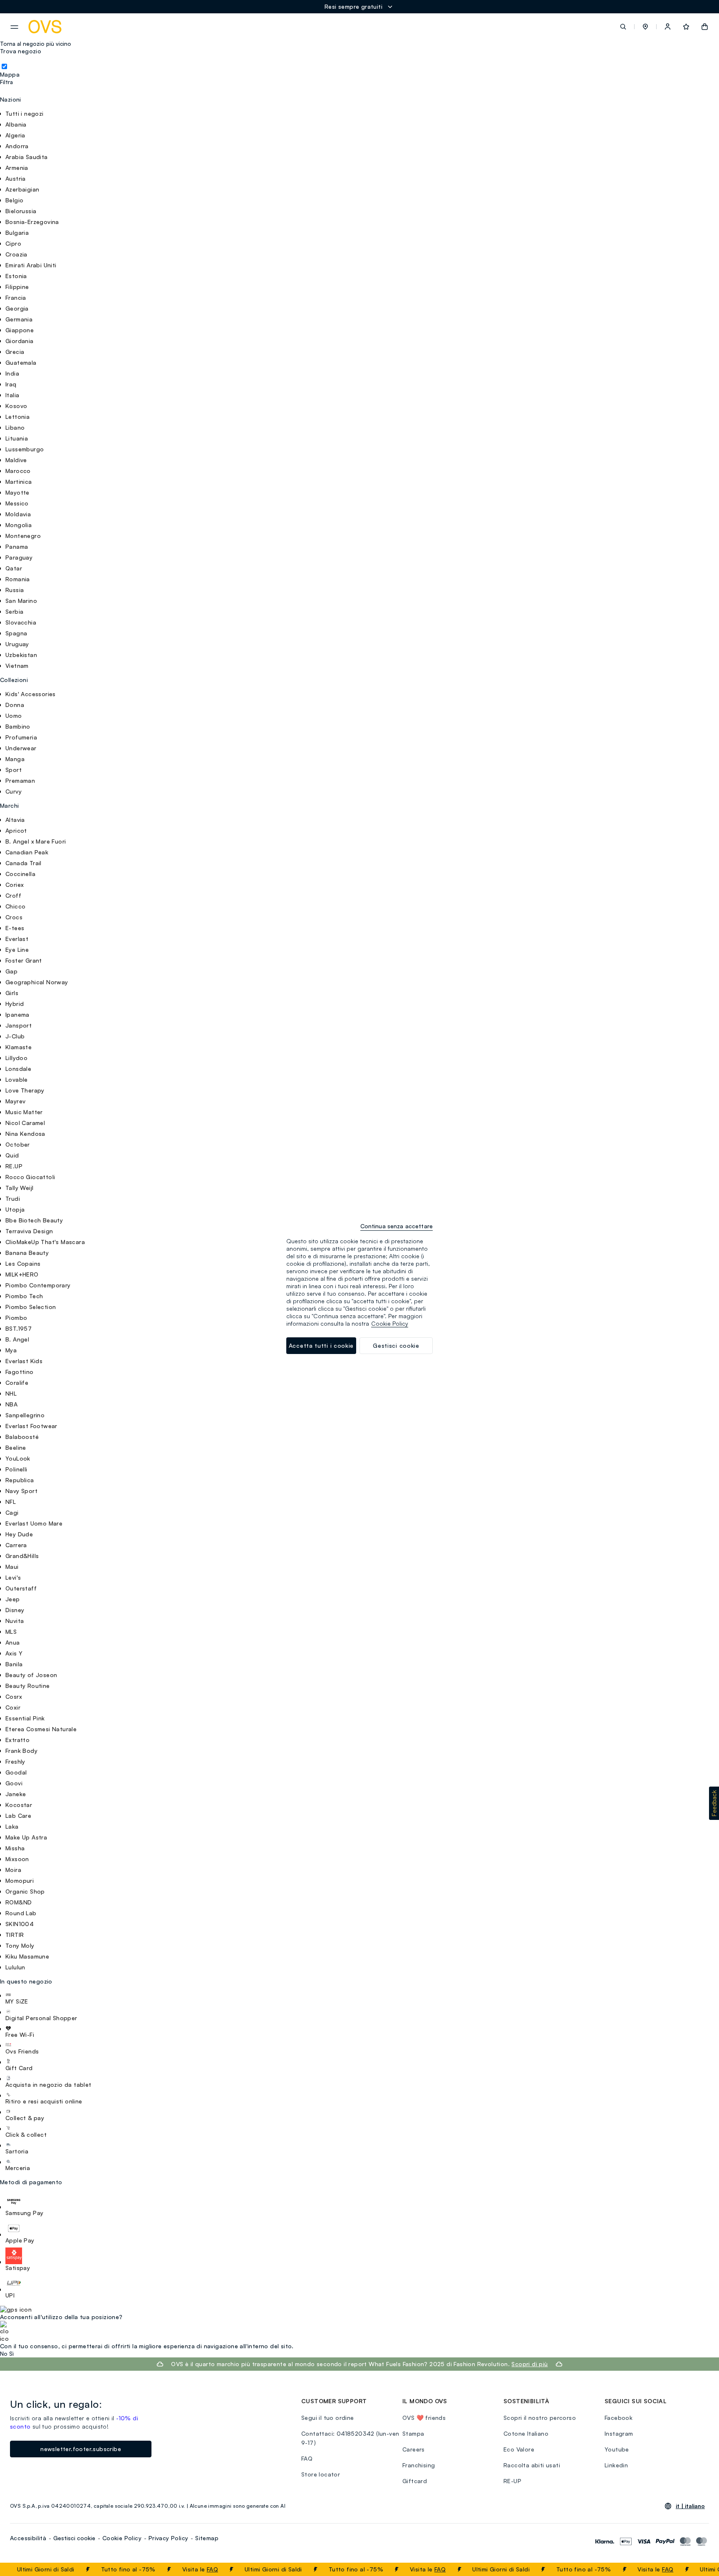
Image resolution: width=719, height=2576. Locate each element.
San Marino (21, 601)
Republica (20, 1480)
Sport (14, 770)
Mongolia (19, 525)
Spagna (16, 633)
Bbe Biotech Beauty (34, 1220)
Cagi (12, 1512)
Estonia (16, 276)
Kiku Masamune (27, 1956)
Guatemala (21, 362)
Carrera (16, 1545)
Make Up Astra (26, 1837)
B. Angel (17, 1339)
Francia (16, 297)
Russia (15, 590)
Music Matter (24, 1112)
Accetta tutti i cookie (321, 1345)
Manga (15, 759)
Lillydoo (16, 1058)
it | (690, 2506)
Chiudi (697, 2569)
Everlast (17, 939)
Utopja (15, 1209)
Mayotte (17, 492)
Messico (17, 503)
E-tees (15, 928)
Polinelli (16, 1469)
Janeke (16, 1794)
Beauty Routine (28, 1686)
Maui (12, 1567)
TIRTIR (15, 1935)
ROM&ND (19, 1902)
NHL (11, 1393)
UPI (10, 2295)
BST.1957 (19, 1328)
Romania (18, 579)
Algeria (15, 135)
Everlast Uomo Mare (34, 1523)
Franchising (419, 2465)
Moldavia (18, 514)
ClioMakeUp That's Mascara (45, 1242)
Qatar (14, 568)
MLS (11, 1631)
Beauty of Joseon (31, 1675)
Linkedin (616, 2465)
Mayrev (15, 1101)
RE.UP (14, 1166)
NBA (11, 1404)
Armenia (17, 168)
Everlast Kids (24, 1361)
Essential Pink (25, 1718)
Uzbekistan (21, 655)
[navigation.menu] (14, 27)
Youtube (617, 2449)
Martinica (19, 482)
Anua (13, 1642)
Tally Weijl (19, 1188)
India (12, 373)
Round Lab (21, 1913)
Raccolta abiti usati (532, 2465)
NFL (11, 1502)
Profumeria (21, 737)
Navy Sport (21, 1491)
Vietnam (17, 666)
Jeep (13, 1599)
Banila (14, 1664)
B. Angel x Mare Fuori (36, 841)
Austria (16, 178)
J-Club (15, 1036)
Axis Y (14, 1653)
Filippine (17, 287)
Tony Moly (20, 1945)
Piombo (16, 1318)
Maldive (16, 460)
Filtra (6, 82)
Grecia (15, 352)
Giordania (20, 341)
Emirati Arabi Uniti (31, 265)
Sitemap (207, 2538)
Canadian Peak (27, 852)
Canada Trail (24, 863)
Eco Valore (519, 2449)
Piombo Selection (31, 1307)
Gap (11, 971)
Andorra (17, 146)
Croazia (16, 254)
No (4, 2354)
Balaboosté (22, 1437)
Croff (13, 895)
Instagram (619, 2433)
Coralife (17, 1383)
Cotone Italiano (526, 2433)
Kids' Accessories (31, 694)
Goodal (16, 1772)
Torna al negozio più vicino (36, 44)
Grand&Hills (22, 1556)
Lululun (15, 1967)
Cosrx (14, 1696)
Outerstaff (21, 1588)
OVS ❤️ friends (424, 2418)
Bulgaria (17, 233)
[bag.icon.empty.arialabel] (705, 27)
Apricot (16, 830)
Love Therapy (25, 1090)
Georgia (17, 308)
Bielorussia (21, 211)
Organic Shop (25, 1891)
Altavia (15, 820)
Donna (15, 705)
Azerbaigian (22, 189)
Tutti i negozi (25, 113)
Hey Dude (19, 1534)
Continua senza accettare (397, 1226)
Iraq (11, 384)
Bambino (18, 726)
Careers (414, 2449)
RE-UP (512, 2481)
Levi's (13, 1577)
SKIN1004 (20, 1924)
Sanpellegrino (25, 1415)
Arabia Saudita (27, 157)
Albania (16, 124)
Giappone (20, 330)
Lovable (17, 1079)
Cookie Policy (122, 2538)
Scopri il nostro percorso (540, 2418)
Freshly (15, 1761)
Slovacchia (21, 622)
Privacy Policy (169, 2538)
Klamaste (19, 1047)
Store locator (321, 2474)
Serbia (14, 611)
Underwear (21, 748)
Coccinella (20, 874)
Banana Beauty (27, 1253)
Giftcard (415, 2481)
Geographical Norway (37, 982)
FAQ (192, 2569)
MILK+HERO (22, 1274)
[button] (645, 27)
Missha (15, 1848)
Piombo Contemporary (38, 1285)
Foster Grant (24, 960)
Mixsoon (17, 1859)
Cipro (13, 243)
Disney (15, 1610)
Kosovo (16, 406)
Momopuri (20, 1880)
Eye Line (17, 950)
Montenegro (23, 536)
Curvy (14, 791)
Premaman (20, 780)
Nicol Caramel (25, 1123)
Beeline (16, 1447)
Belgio (14, 200)
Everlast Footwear (31, 1426)
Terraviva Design (29, 1231)
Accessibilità (28, 2538)
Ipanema (17, 1014)
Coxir (13, 1707)
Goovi (14, 1783)
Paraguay (19, 557)
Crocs (14, 917)
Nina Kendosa (25, 1134)
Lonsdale (18, 1069)
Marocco (18, 471)
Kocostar (19, 1805)
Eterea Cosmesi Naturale (41, 1729)
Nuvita (15, 1621)
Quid (12, 1155)
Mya (11, 1350)
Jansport (19, 1025)
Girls (12, 993)
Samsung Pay (24, 2213)
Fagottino (20, 1372)
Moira (13, 1870)
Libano (15, 427)
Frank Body (21, 1751)
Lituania (17, 438)
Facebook (619, 2418)
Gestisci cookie (74, 2538)
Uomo (14, 716)
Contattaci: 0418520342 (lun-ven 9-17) (350, 2438)
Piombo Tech (24, 1296)
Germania (19, 319)
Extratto (17, 1740)
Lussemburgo (25, 449)
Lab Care (18, 1816)
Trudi (13, 1198)
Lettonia (17, 417)
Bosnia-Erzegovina (32, 222)
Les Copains (23, 1263)
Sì (11, 2354)
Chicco (15, 906)
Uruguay (17, 644)
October (18, 1144)
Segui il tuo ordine (328, 2418)
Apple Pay (20, 2240)
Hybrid (15, 1004)
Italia (12, 395)
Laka (12, 1826)
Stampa (413, 2433)
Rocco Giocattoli (30, 1177)
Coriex (15, 885)
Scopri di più (529, 2364)
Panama (17, 546)
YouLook (18, 1458)
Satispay (18, 2268)
